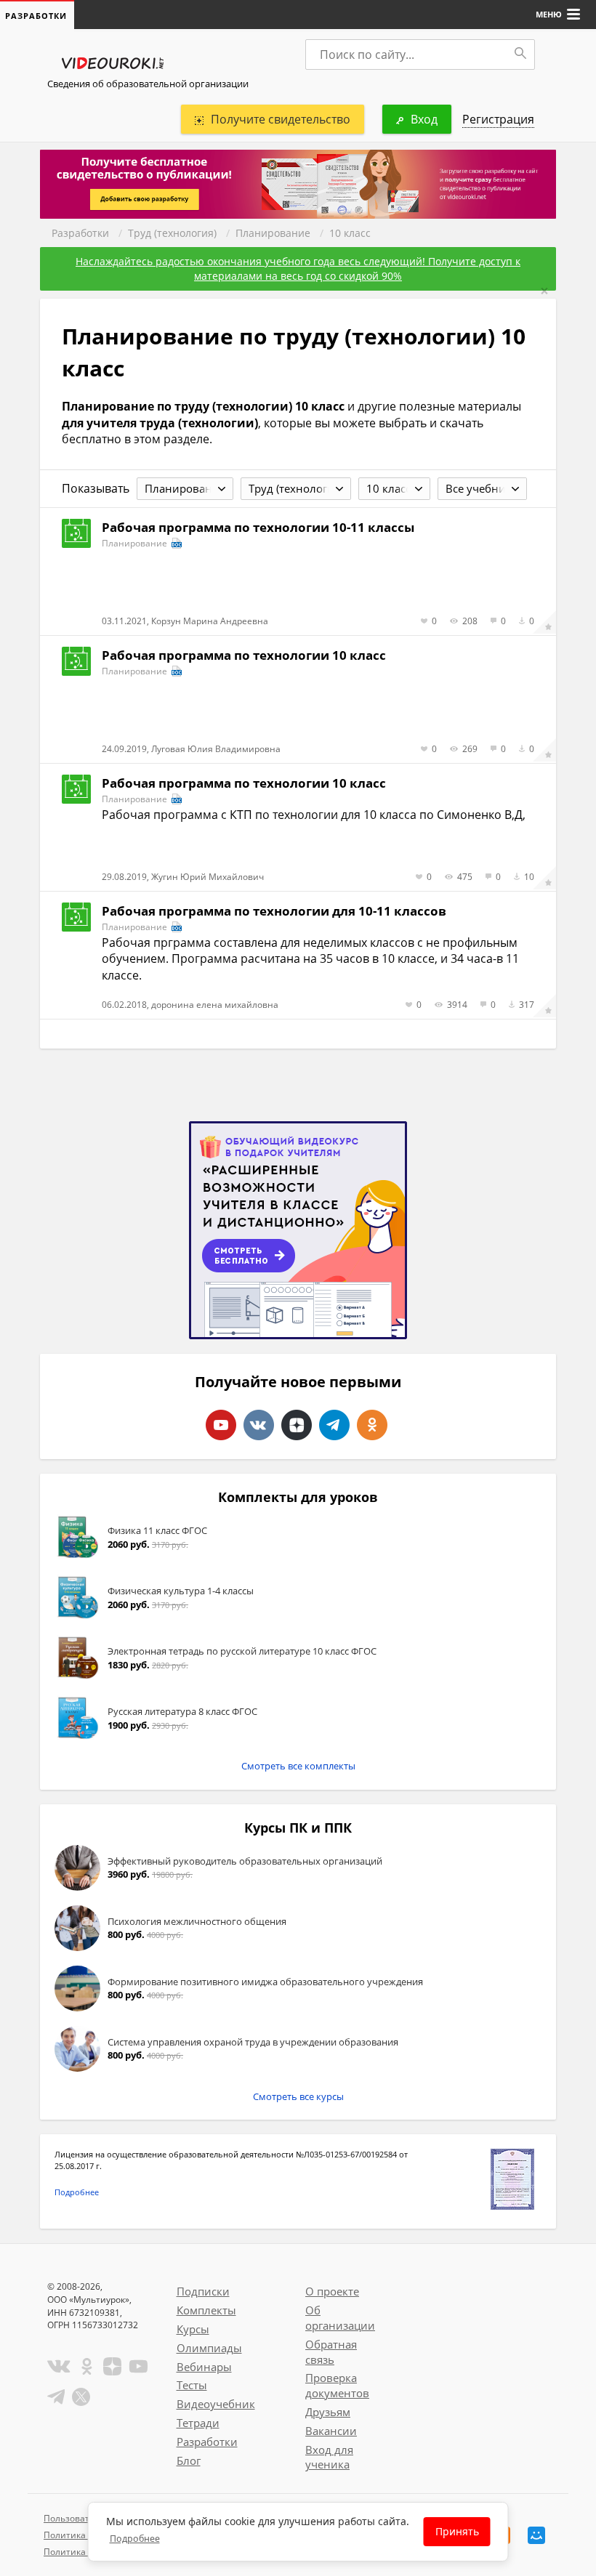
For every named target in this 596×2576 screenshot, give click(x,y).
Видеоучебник (216, 2404)
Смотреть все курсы (298, 2096)
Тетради (198, 2423)
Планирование (273, 233)
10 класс (350, 233)
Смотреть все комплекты (298, 1766)
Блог (189, 2460)
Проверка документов (337, 2385)
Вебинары (204, 2367)
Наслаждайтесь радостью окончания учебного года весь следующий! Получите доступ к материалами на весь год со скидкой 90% (298, 268)
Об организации (340, 2318)
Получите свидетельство (281, 119)
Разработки (80, 233)
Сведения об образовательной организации (148, 84)
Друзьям (328, 2412)
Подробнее (77, 2192)
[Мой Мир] (536, 2535)
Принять (457, 2531)
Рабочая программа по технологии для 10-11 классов (274, 911)
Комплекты (206, 2310)
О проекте (332, 2291)
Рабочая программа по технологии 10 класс (244, 655)
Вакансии (331, 2431)
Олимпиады (209, 2348)
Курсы (193, 2329)
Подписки (203, 2291)
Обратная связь (331, 2352)
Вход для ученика (329, 2457)
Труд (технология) (172, 233)
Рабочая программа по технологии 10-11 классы (258, 527)
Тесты (192, 2385)
